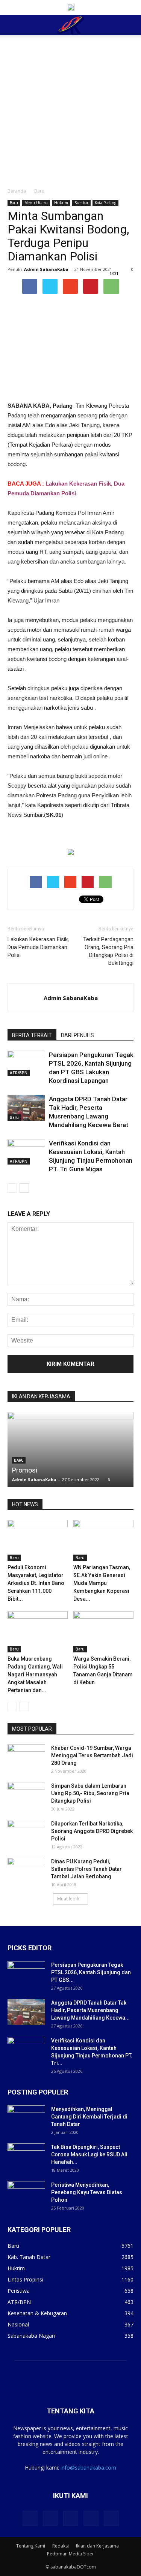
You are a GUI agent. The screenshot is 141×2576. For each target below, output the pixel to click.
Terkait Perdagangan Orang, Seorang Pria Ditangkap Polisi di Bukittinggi (108, 951)
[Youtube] (111, 2518)
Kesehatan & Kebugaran (37, 2313)
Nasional (18, 2324)
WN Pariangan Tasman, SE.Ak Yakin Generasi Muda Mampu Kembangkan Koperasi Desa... (102, 1583)
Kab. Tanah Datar (29, 2257)
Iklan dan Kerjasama (97, 2546)
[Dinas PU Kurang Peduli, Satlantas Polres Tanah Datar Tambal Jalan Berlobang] (26, 1871)
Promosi (25, 1470)
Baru (39, 191)
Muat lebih (68, 1899)
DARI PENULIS (77, 1035)
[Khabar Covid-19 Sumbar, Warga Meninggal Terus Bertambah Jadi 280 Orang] (26, 1757)
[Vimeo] (71, 2518)
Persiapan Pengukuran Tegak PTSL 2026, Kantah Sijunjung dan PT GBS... (91, 1972)
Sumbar (81, 203)
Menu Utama (36, 203)
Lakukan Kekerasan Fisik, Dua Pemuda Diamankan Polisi (38, 947)
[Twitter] (50, 2518)
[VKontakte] (91, 2518)
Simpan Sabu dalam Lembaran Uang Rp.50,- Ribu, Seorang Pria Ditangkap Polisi (90, 1793)
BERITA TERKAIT (32, 1035)
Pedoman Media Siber (70, 2554)
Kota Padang (105, 203)
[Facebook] (30, 2518)
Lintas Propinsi (25, 2279)
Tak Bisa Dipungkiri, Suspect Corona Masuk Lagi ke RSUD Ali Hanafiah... (89, 2154)
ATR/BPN (19, 1073)
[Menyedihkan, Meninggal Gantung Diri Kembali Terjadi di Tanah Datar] (26, 2119)
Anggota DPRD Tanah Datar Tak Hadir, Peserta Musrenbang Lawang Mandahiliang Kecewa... (90, 2010)
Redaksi (61, 2546)
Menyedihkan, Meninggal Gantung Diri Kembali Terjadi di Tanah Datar (89, 2117)
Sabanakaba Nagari (31, 2336)
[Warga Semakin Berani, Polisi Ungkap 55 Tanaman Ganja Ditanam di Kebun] (103, 1632)
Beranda (17, 191)
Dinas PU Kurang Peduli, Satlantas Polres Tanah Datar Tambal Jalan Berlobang (86, 1869)
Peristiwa (19, 2291)
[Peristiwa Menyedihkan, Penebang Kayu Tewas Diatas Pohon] (26, 2194)
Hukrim (61, 203)
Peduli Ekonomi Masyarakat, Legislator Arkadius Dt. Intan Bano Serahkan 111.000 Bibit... (36, 1583)
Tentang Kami (31, 2546)
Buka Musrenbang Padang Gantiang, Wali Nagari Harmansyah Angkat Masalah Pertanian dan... (35, 1674)
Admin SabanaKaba (46, 269)
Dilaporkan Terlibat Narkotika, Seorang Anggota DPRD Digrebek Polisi (92, 1831)
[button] (130, 25)
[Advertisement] (70, 109)
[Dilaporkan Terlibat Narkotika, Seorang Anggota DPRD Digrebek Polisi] (26, 1833)
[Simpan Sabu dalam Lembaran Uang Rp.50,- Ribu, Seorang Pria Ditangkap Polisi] (26, 1795)
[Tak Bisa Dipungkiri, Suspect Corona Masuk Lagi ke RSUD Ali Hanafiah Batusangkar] (26, 2156)
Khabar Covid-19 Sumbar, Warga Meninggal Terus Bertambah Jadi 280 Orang (92, 1755)
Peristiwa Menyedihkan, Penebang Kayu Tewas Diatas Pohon (87, 2192)
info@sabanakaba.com (88, 2468)
